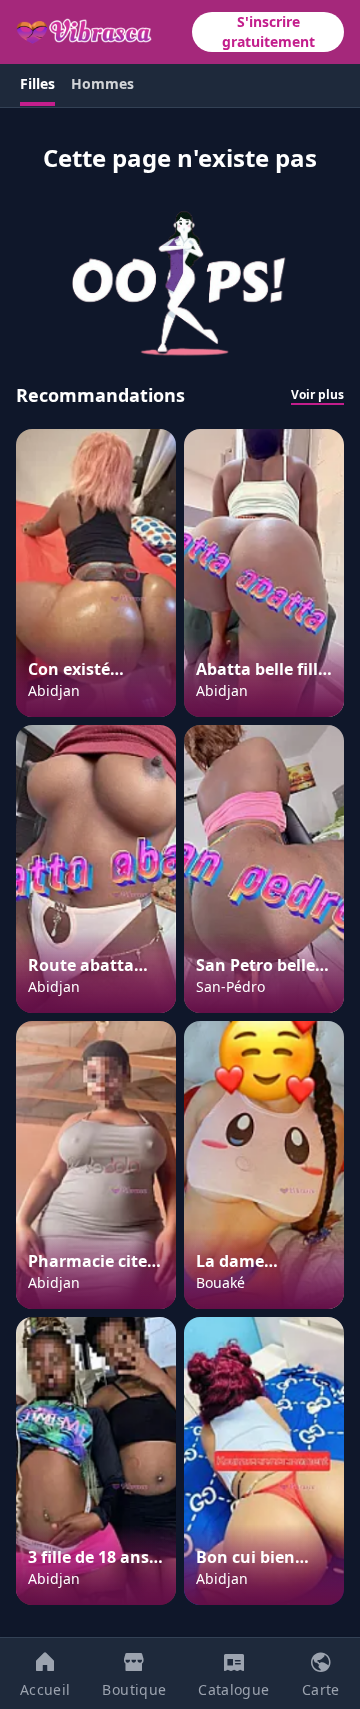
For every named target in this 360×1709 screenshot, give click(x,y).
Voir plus (317, 395)
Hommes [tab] (102, 83)
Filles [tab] (37, 83)
